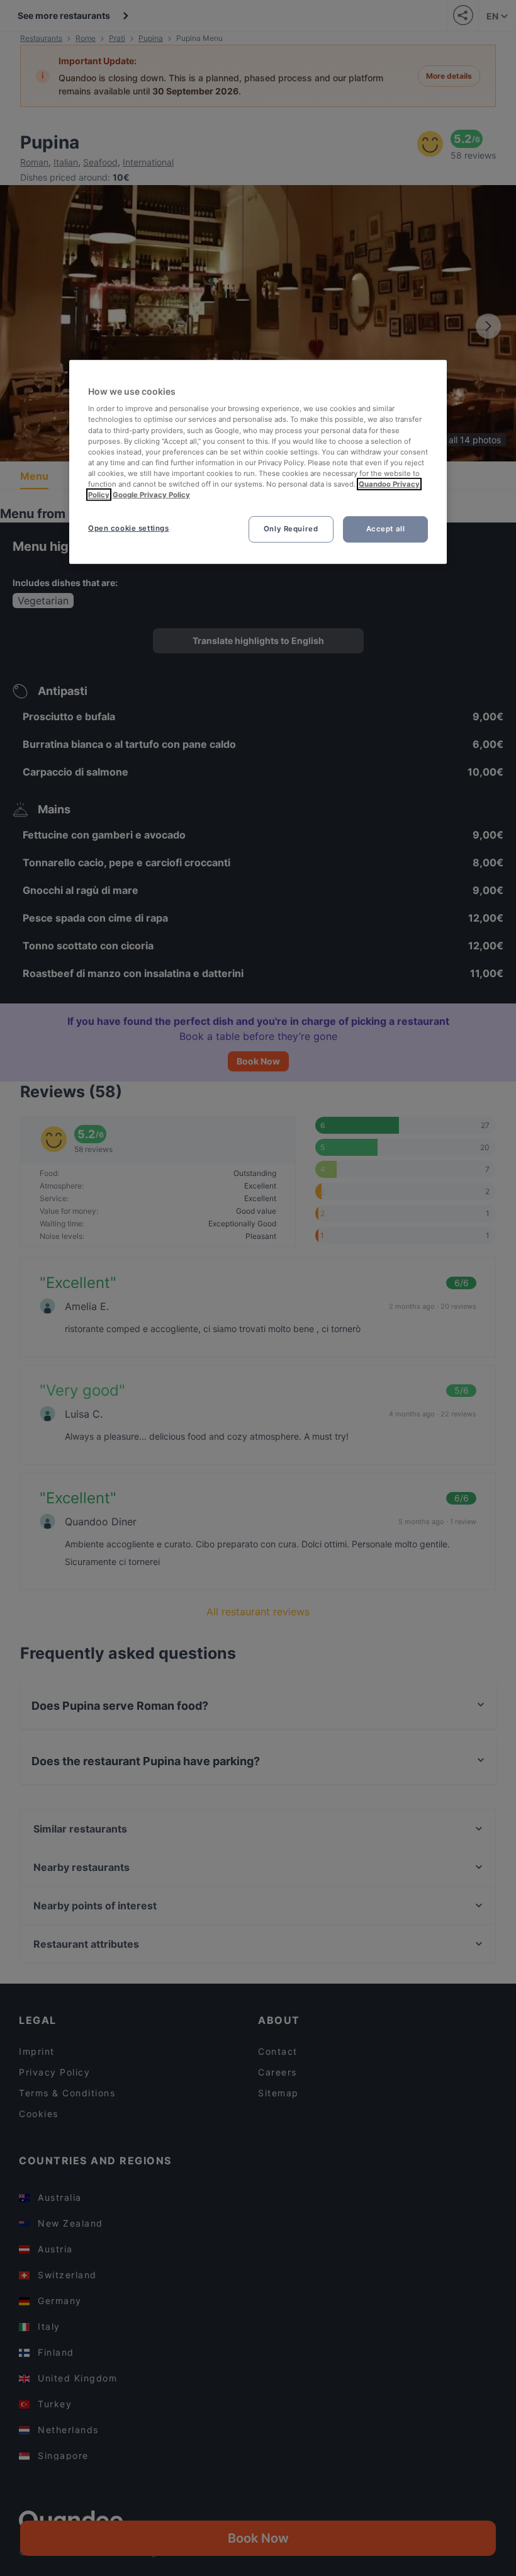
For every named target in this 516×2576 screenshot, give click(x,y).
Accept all (386, 529)
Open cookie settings (128, 528)
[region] (258, 462)
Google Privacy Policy (151, 495)
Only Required (291, 529)
